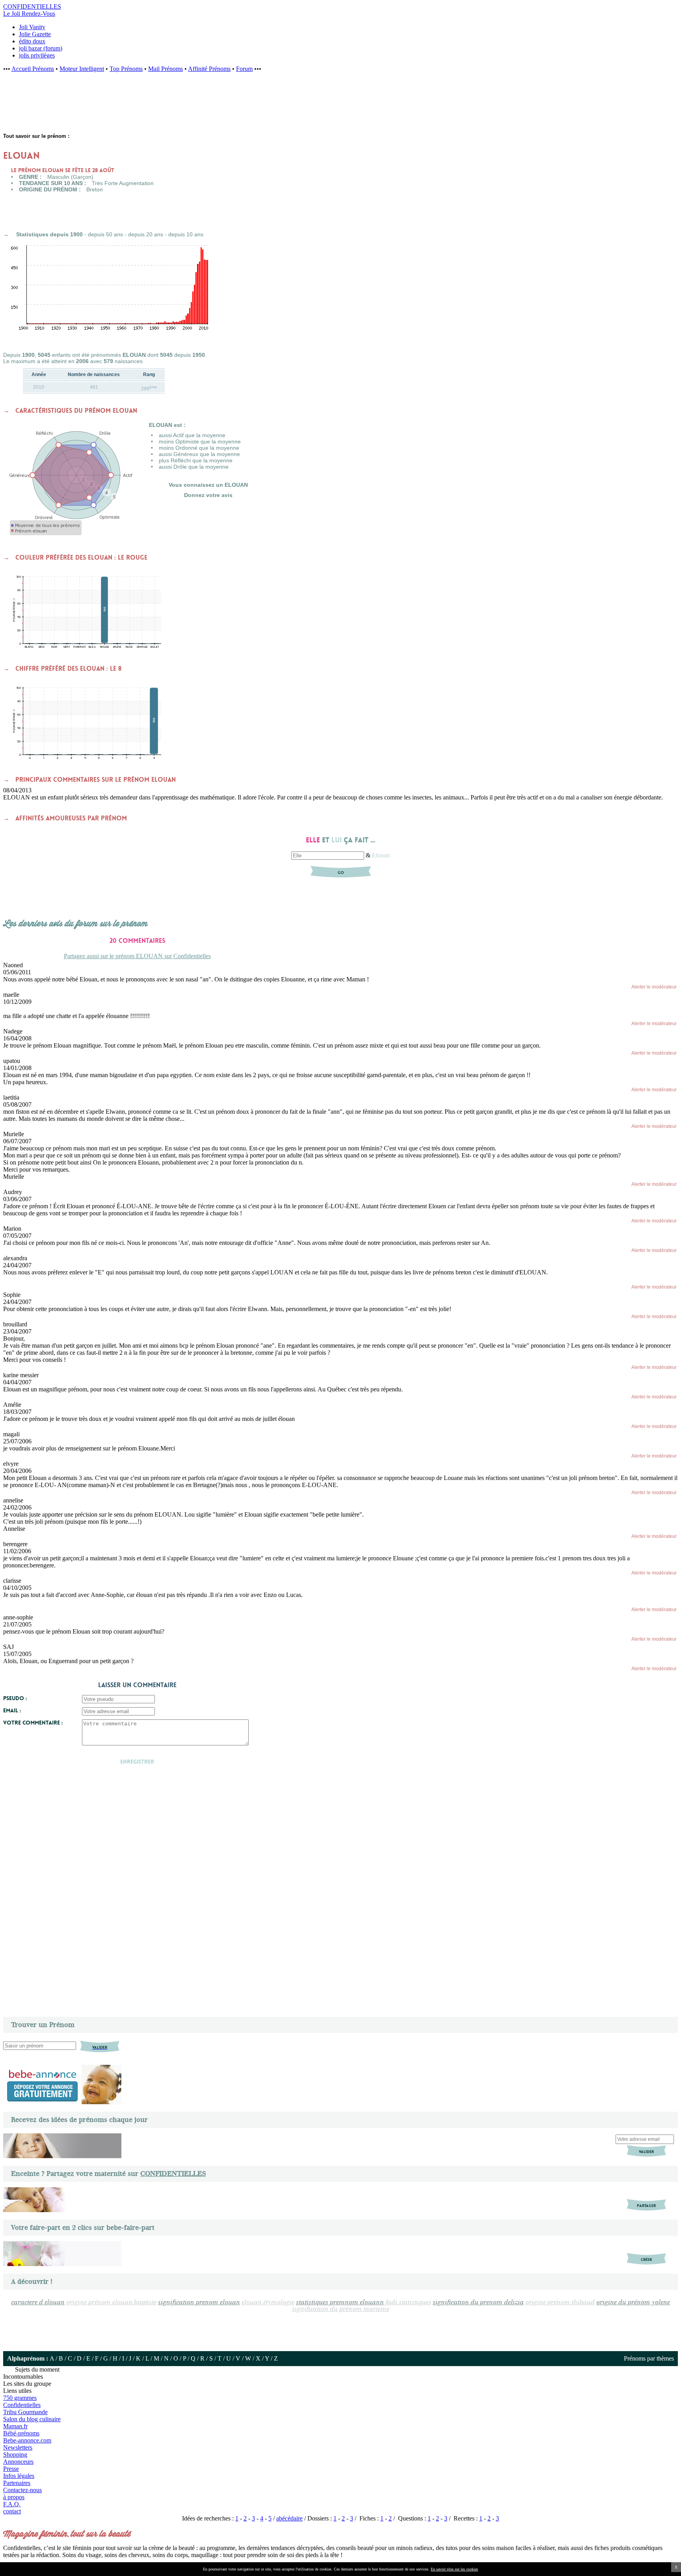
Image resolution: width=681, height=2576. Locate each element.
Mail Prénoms (166, 69)
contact (12, 2511)
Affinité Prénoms (209, 69)
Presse (11, 2469)
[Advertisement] (130, 107)
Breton (95, 189)
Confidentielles (22, 2405)
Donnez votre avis (208, 495)
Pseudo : (15, 1698)
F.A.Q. (12, 2504)
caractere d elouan (38, 2302)
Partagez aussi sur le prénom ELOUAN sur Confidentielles (137, 956)
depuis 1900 (66, 234)
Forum (244, 69)
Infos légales (19, 2476)
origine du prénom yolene (633, 2302)
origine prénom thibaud (560, 2302)
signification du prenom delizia (478, 2302)
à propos (14, 2497)
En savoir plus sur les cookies (454, 2569)
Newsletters (18, 2447)
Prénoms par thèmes (649, 2358)
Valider (646, 2152)
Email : (12, 1710)
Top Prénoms (126, 69)
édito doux (32, 41)
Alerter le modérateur (654, 987)
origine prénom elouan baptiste (111, 2302)
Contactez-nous (22, 2490)
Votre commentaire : (33, 1723)
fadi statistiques (408, 2302)
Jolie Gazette (35, 34)
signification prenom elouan (199, 2302)
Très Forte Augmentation (123, 183)
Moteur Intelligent (82, 69)
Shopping (15, 2455)
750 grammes (20, 2398)
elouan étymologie (268, 2302)
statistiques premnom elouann (340, 2302)
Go (341, 873)
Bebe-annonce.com (27, 2440)
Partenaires (17, 2483)
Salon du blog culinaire (32, 2419)
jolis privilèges (37, 55)
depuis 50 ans (105, 234)
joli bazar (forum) (41, 48)
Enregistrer (137, 1762)
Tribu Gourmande (25, 2412)
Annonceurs (18, 2462)
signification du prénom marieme (341, 2309)
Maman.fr (15, 2426)
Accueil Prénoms (33, 69)
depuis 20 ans (146, 234)
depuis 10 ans (186, 234)
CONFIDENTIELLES (173, 2174)
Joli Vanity (32, 27)
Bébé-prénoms (21, 2433)
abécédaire (289, 2518)
